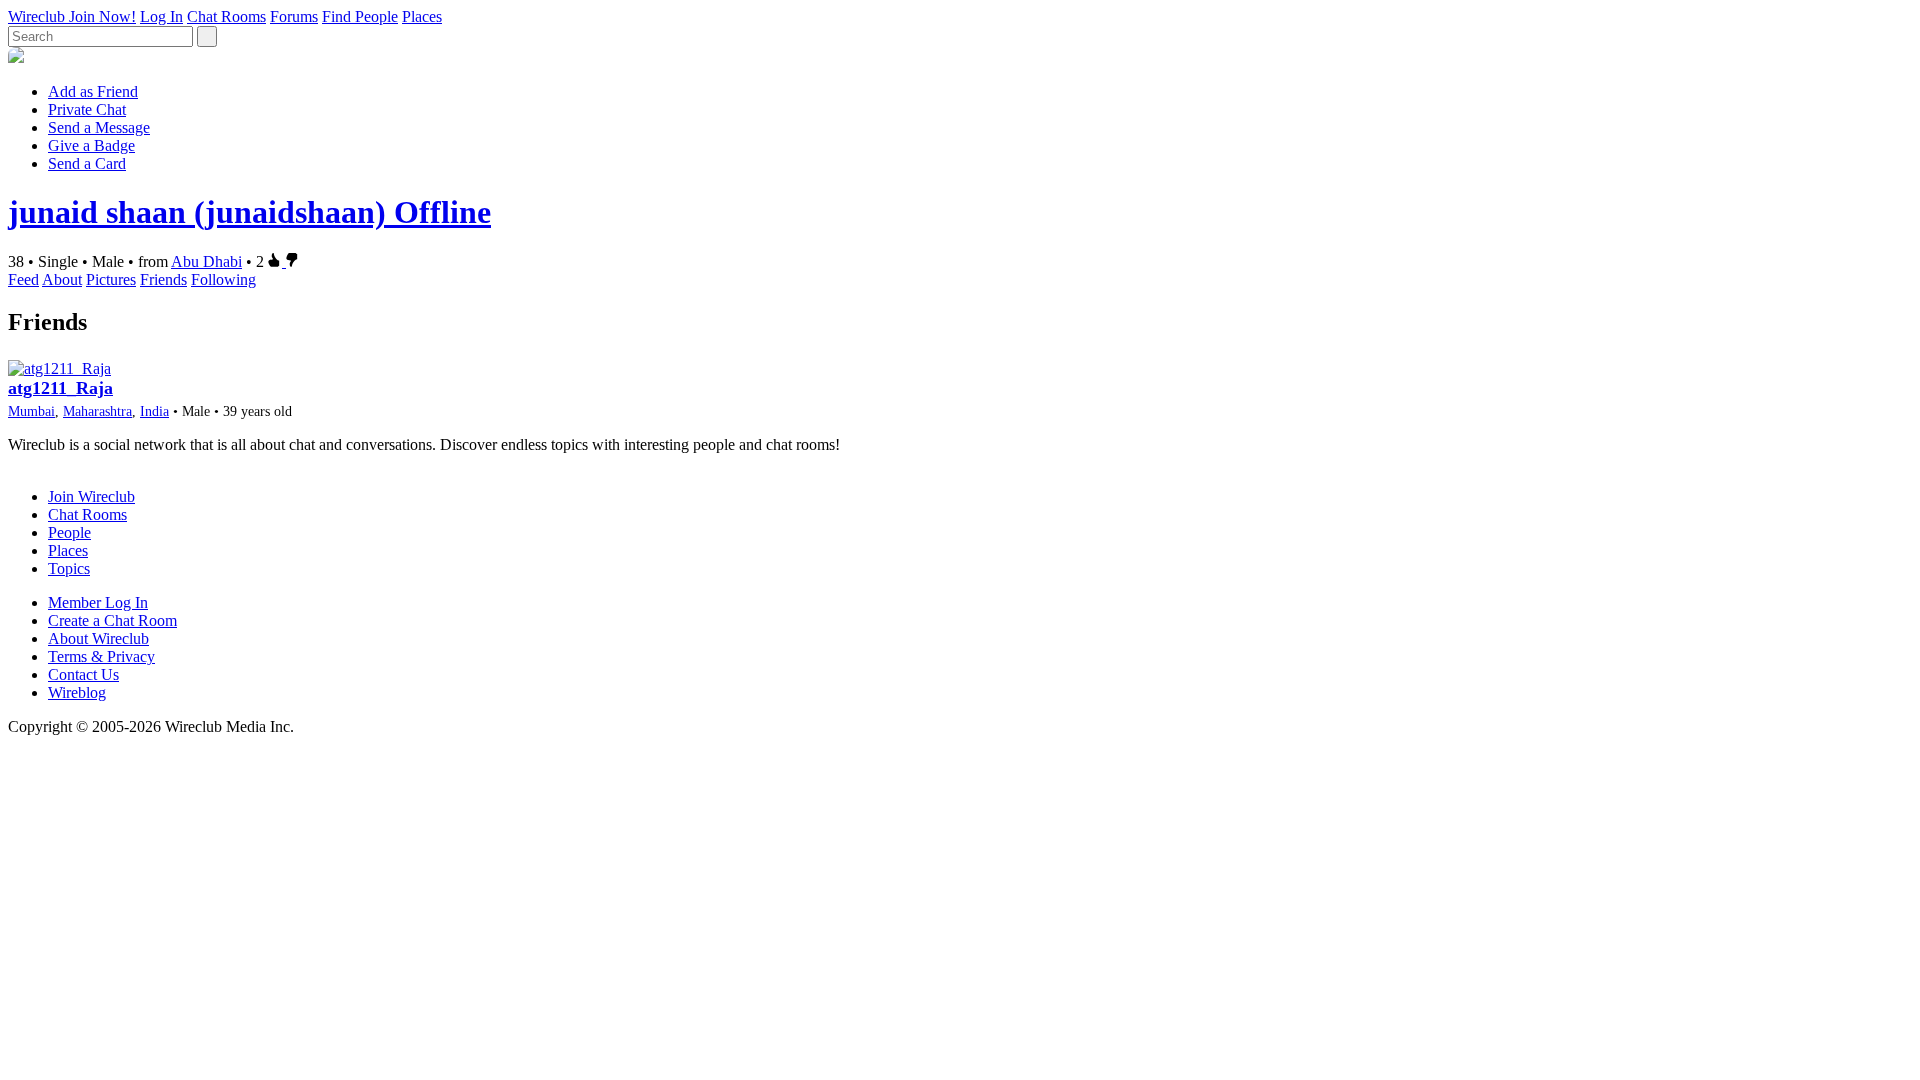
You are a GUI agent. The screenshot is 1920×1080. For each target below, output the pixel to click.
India (154, 411)
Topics (69, 568)
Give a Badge (91, 145)
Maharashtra (97, 411)
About (62, 279)
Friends (163, 279)
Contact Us (83, 674)
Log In (161, 16)
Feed (23, 279)
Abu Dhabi (206, 261)
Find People (360, 16)
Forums (294, 16)
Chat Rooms (226, 16)
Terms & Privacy (101, 656)
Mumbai (31, 411)
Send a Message (99, 127)
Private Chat (87, 109)
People (69, 532)
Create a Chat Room (112, 620)
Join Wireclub (91, 496)
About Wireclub (98, 638)
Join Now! (102, 16)
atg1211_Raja (60, 388)
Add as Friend (93, 91)
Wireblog (77, 692)
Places (422, 16)
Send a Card (87, 163)
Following (223, 279)
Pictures (111, 279)
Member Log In (98, 602)
